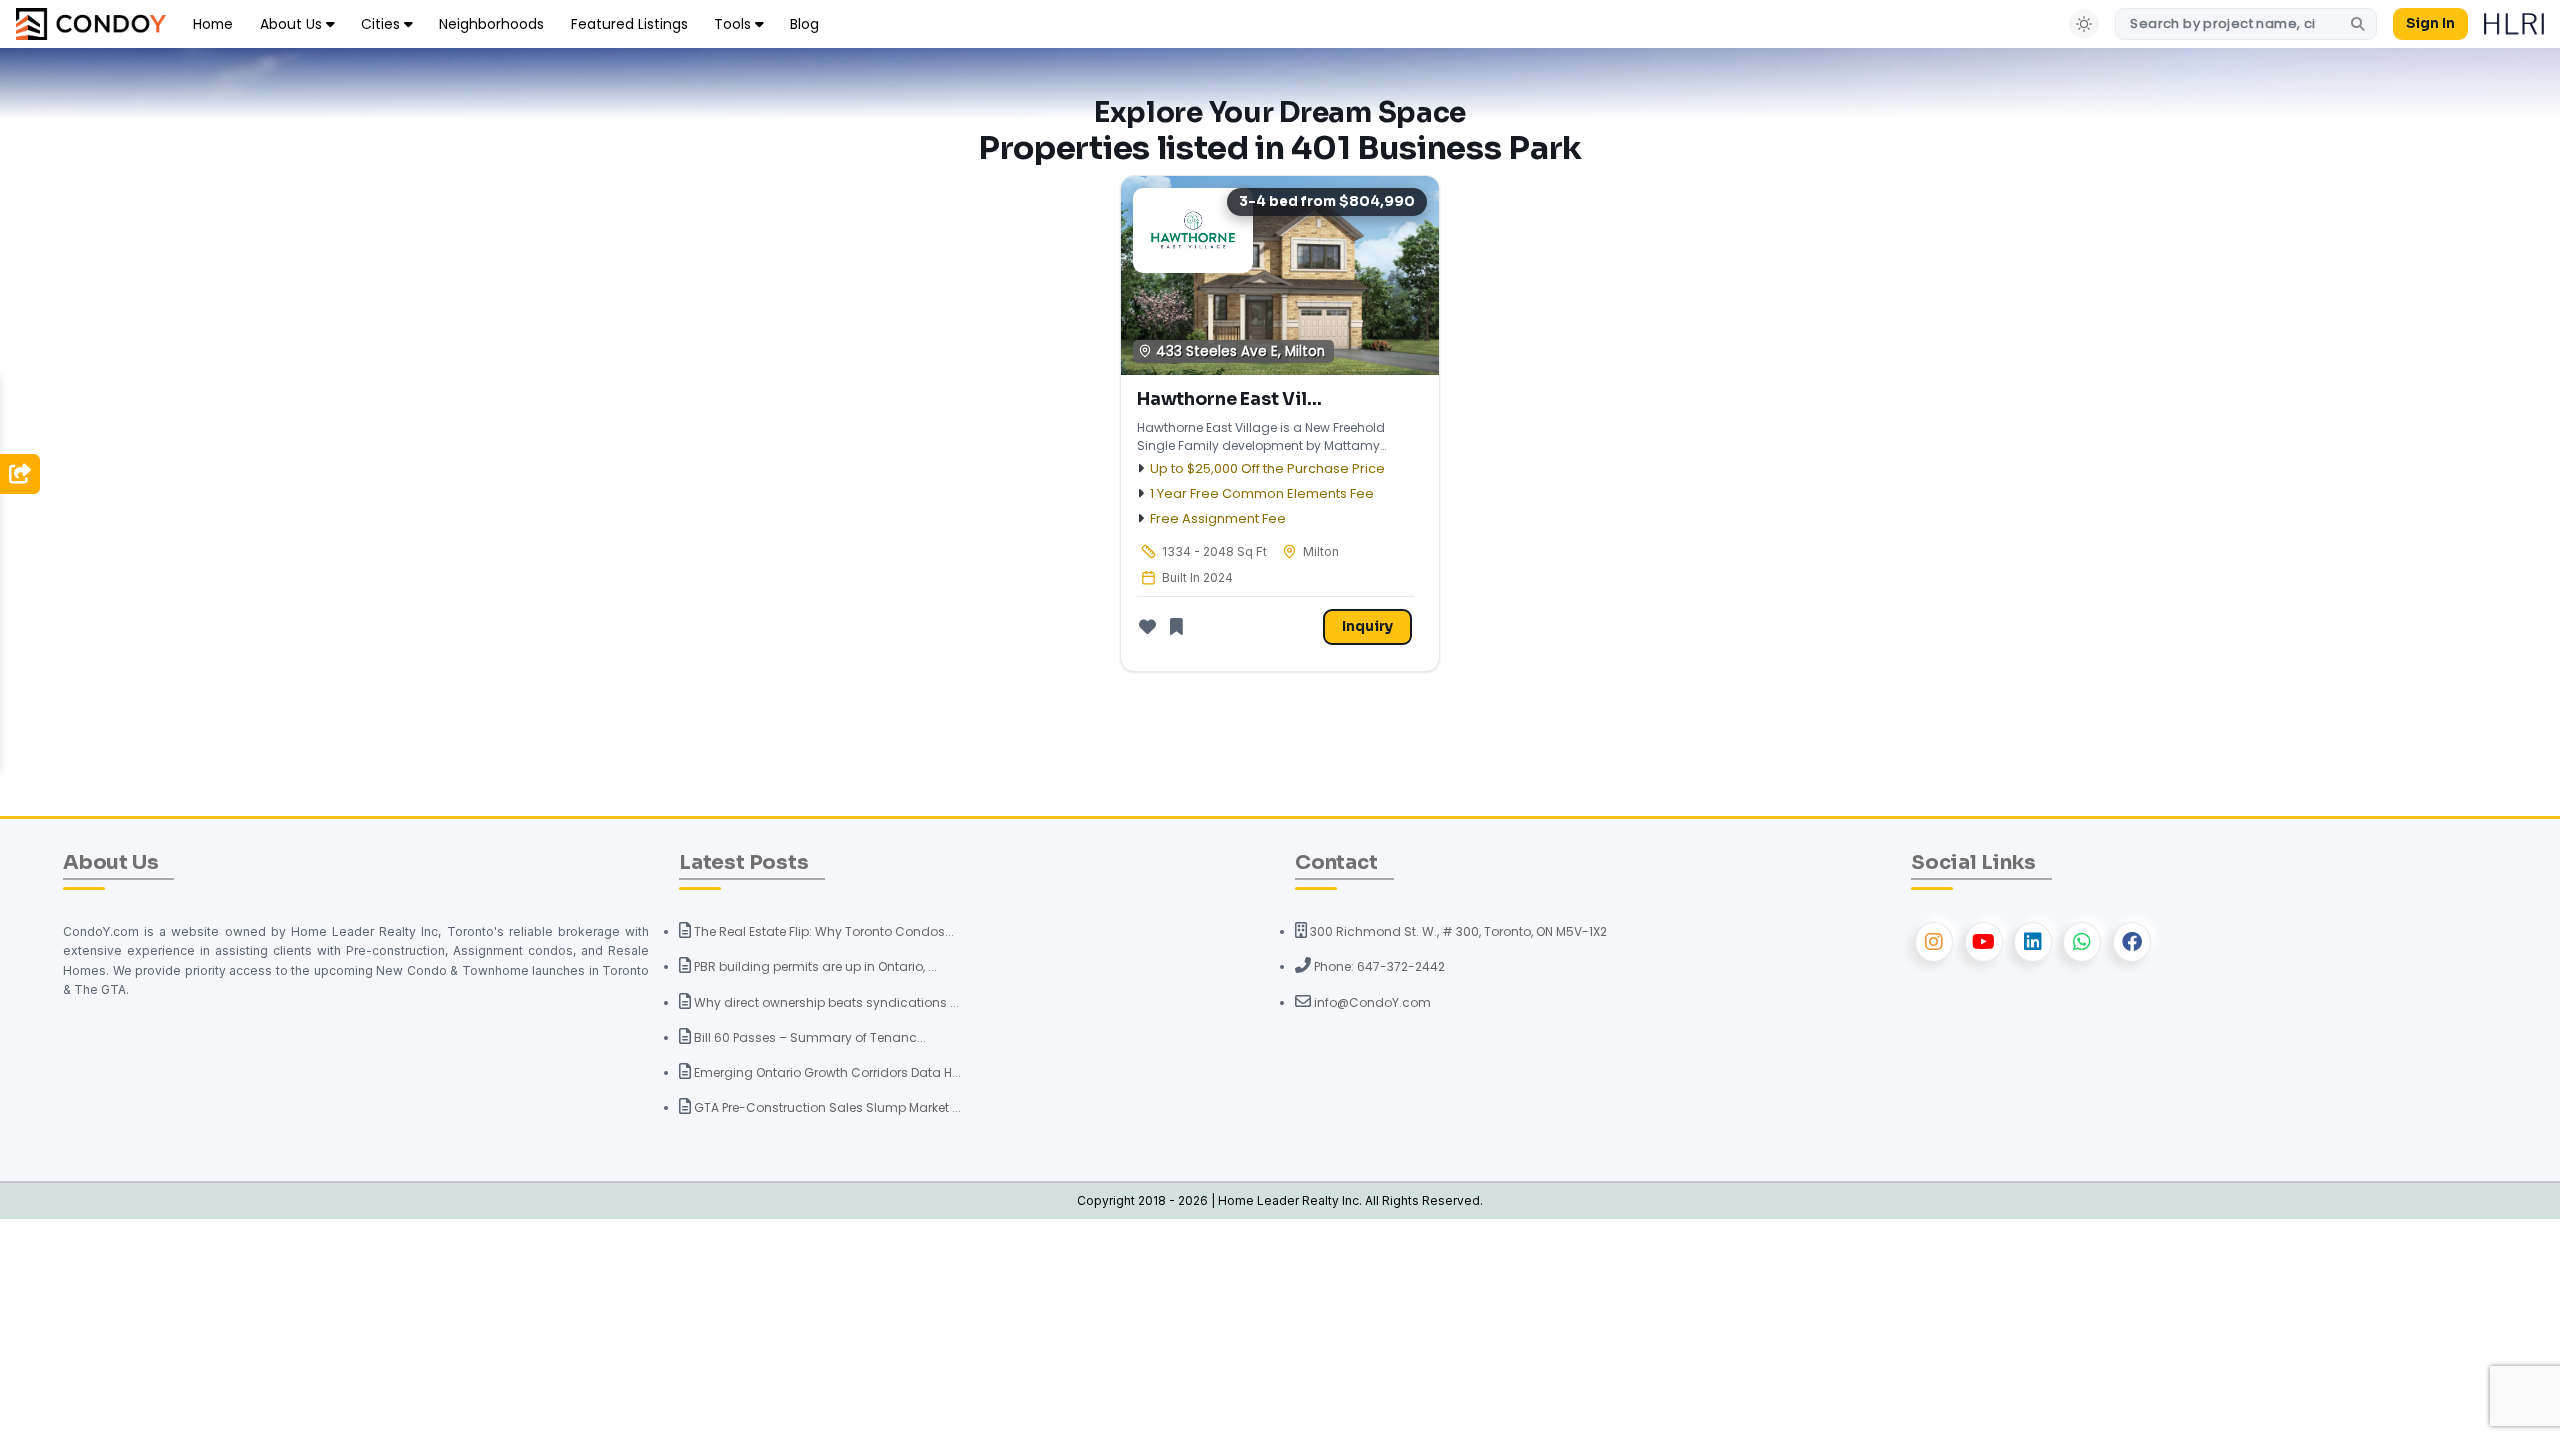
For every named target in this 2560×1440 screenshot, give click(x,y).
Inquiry (1367, 626)
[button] (20, 474)
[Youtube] (1984, 942)
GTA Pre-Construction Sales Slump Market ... (826, 1107)
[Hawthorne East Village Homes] (1280, 275)
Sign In (2430, 23)
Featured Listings (629, 24)
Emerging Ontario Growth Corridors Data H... (826, 1072)
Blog (804, 24)
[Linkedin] (2033, 942)
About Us (293, 24)
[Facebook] (2132, 942)
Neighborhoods (491, 24)
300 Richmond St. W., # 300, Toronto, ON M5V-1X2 (1457, 931)
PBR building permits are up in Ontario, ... (814, 966)
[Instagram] (1934, 942)
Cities (382, 24)
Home (213, 24)
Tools (734, 24)
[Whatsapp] (2082, 942)
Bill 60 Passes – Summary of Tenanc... (808, 1037)
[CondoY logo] (91, 22)
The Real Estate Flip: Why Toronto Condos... (822, 931)
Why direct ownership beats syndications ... (825, 1002)
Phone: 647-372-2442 (1378, 966)
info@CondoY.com (1371, 1002)
